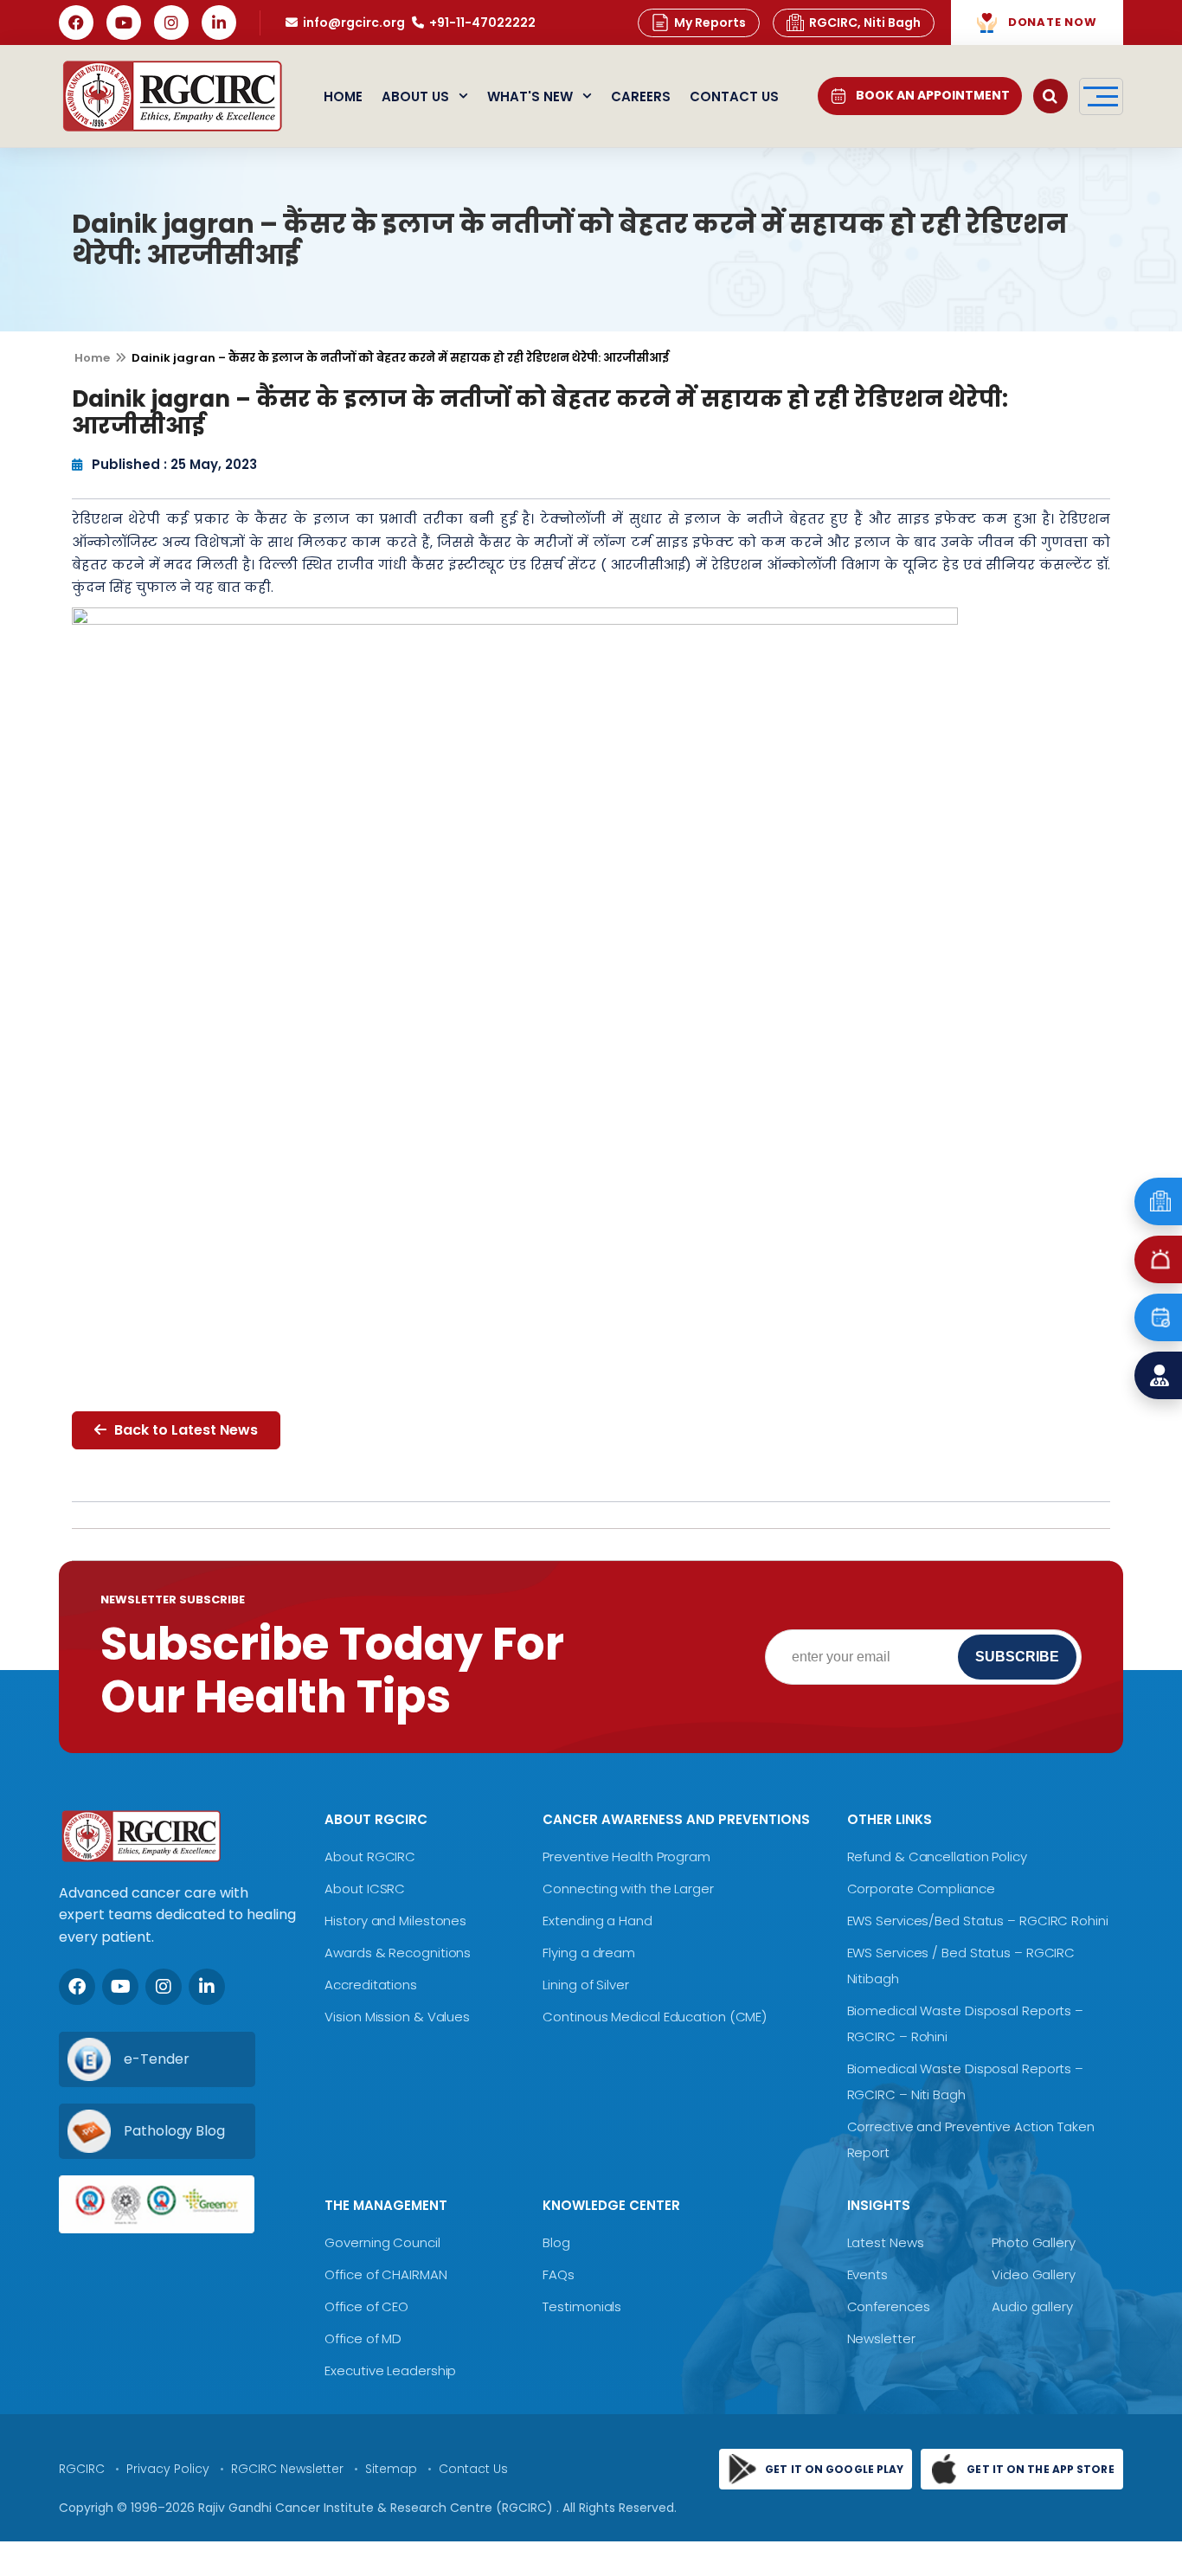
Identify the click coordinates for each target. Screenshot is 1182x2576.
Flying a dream (589, 1953)
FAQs (559, 2274)
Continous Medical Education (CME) (655, 2017)
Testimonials (582, 2306)
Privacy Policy (168, 2469)
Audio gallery (1032, 2306)
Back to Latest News (184, 1430)
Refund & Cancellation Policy (937, 1857)
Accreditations (371, 1985)
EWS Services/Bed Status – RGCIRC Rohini (978, 1921)
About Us (415, 96)
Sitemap (391, 2469)
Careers (641, 96)
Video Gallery (1034, 2274)
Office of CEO (366, 2306)
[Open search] (1050, 96)
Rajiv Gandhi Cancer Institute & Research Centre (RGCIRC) (377, 2508)
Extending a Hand (597, 1921)
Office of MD (363, 2338)
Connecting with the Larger (628, 1889)
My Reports (710, 22)
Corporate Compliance (921, 1889)
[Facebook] (76, 22)
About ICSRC (365, 1889)
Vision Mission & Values (397, 2017)
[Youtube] (120, 1987)
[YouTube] (124, 22)
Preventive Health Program (626, 1857)
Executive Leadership (390, 2370)
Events (867, 2274)
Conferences (889, 2306)
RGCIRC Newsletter (287, 2469)
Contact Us (734, 96)
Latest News (886, 2242)
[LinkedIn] (219, 22)
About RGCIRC (370, 1857)
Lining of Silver (585, 1985)
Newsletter (881, 2338)
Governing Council (382, 2242)
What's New (530, 96)
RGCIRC (82, 2469)
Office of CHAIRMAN (385, 2274)
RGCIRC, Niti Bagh (865, 22)
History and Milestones (395, 1921)
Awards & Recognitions (398, 1953)
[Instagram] (171, 22)
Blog (556, 2242)
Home (343, 96)
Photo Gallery (1034, 2242)
